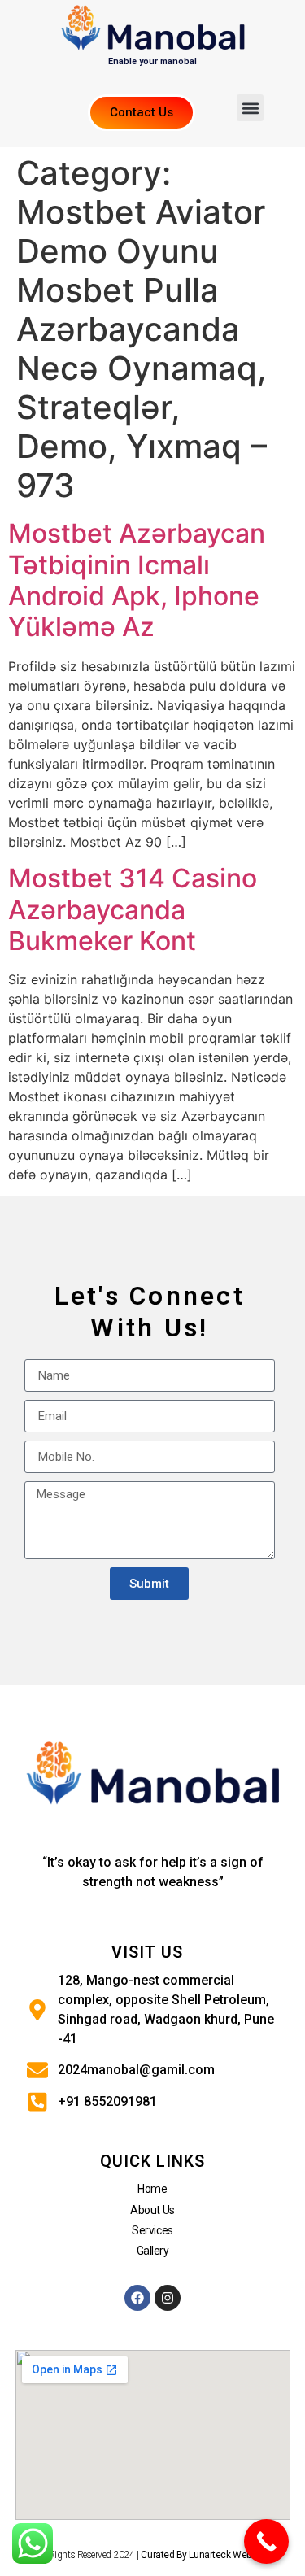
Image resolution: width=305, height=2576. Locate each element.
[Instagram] (168, 2298)
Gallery (153, 2251)
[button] (250, 108)
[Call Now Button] (266, 2541)
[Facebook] (137, 2298)
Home (152, 2189)
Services (152, 2230)
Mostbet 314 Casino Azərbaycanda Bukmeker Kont (133, 909)
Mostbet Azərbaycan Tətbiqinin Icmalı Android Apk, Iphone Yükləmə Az (137, 580)
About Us (152, 2210)
